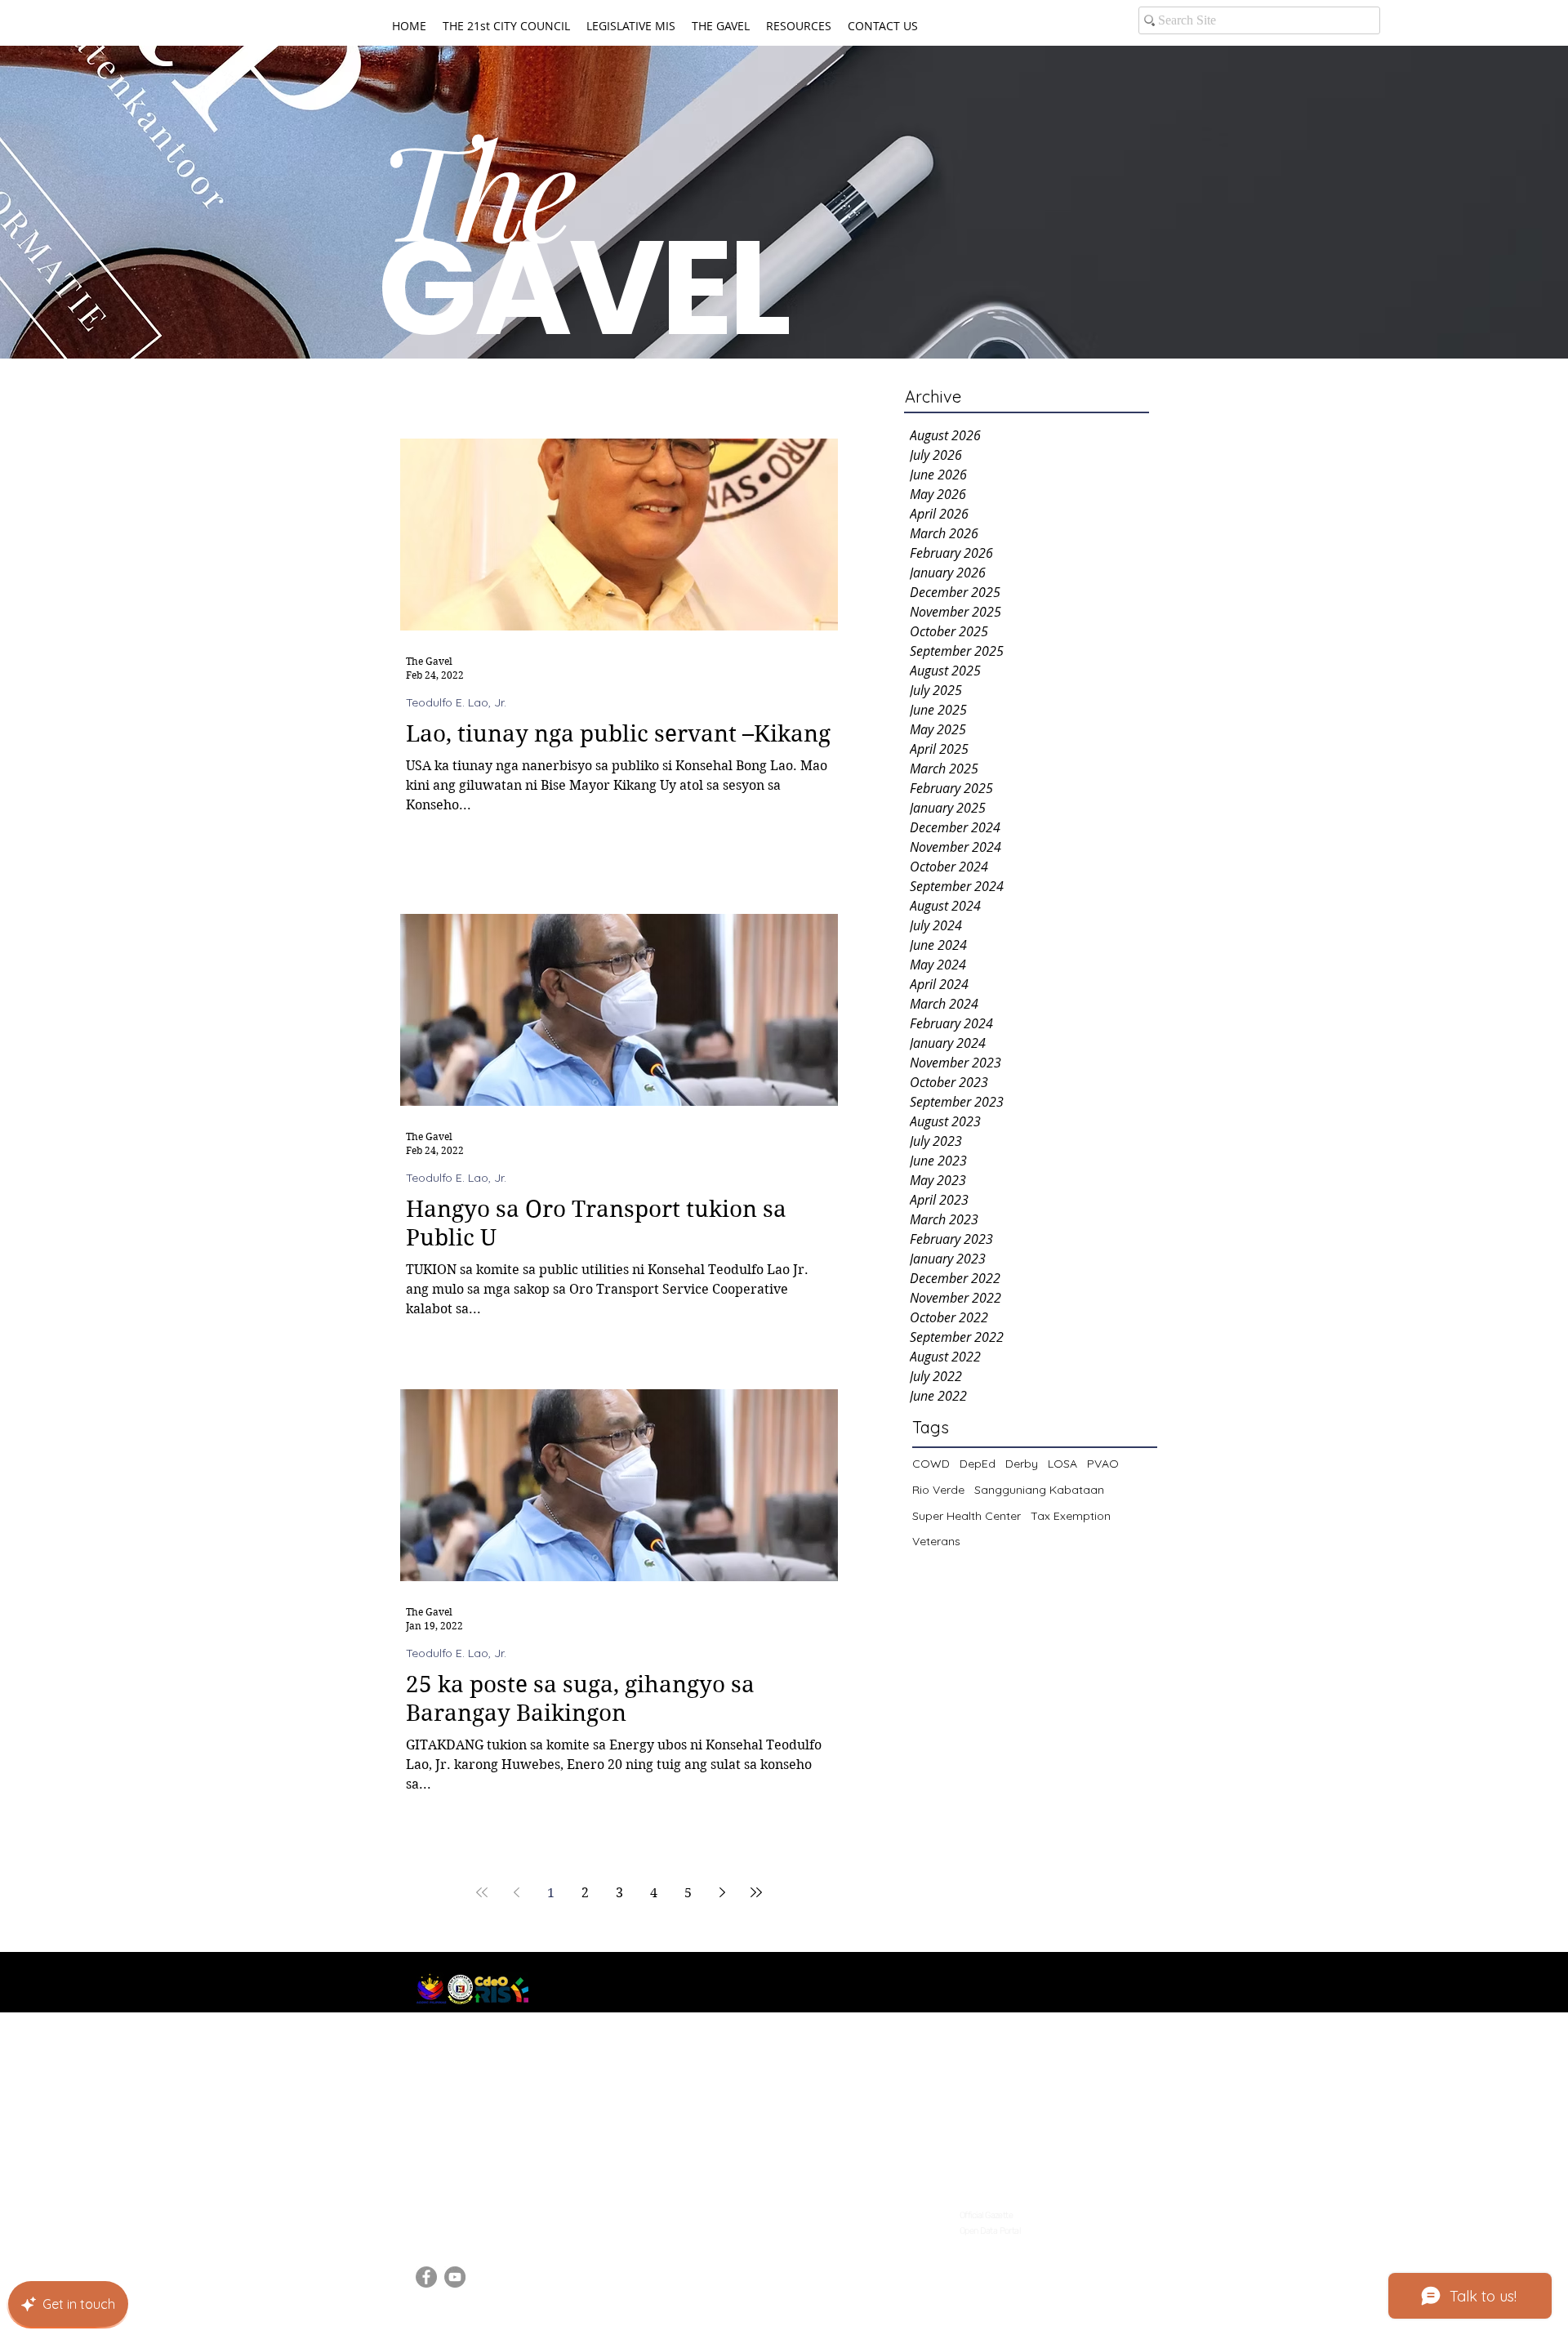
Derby (1022, 1464)
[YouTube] (455, 2277)
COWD (931, 1464)
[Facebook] (426, 2277)
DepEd (978, 1464)
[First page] (482, 1892)
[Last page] (756, 1892)
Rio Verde (938, 1490)
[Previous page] (516, 1892)
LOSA (1062, 1464)
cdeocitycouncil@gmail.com (498, 2210)
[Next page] (722, 1892)
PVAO (1103, 1464)
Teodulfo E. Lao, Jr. (456, 703)
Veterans (936, 1541)
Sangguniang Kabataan (1039, 1490)
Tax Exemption (1071, 1516)
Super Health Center (967, 1516)
